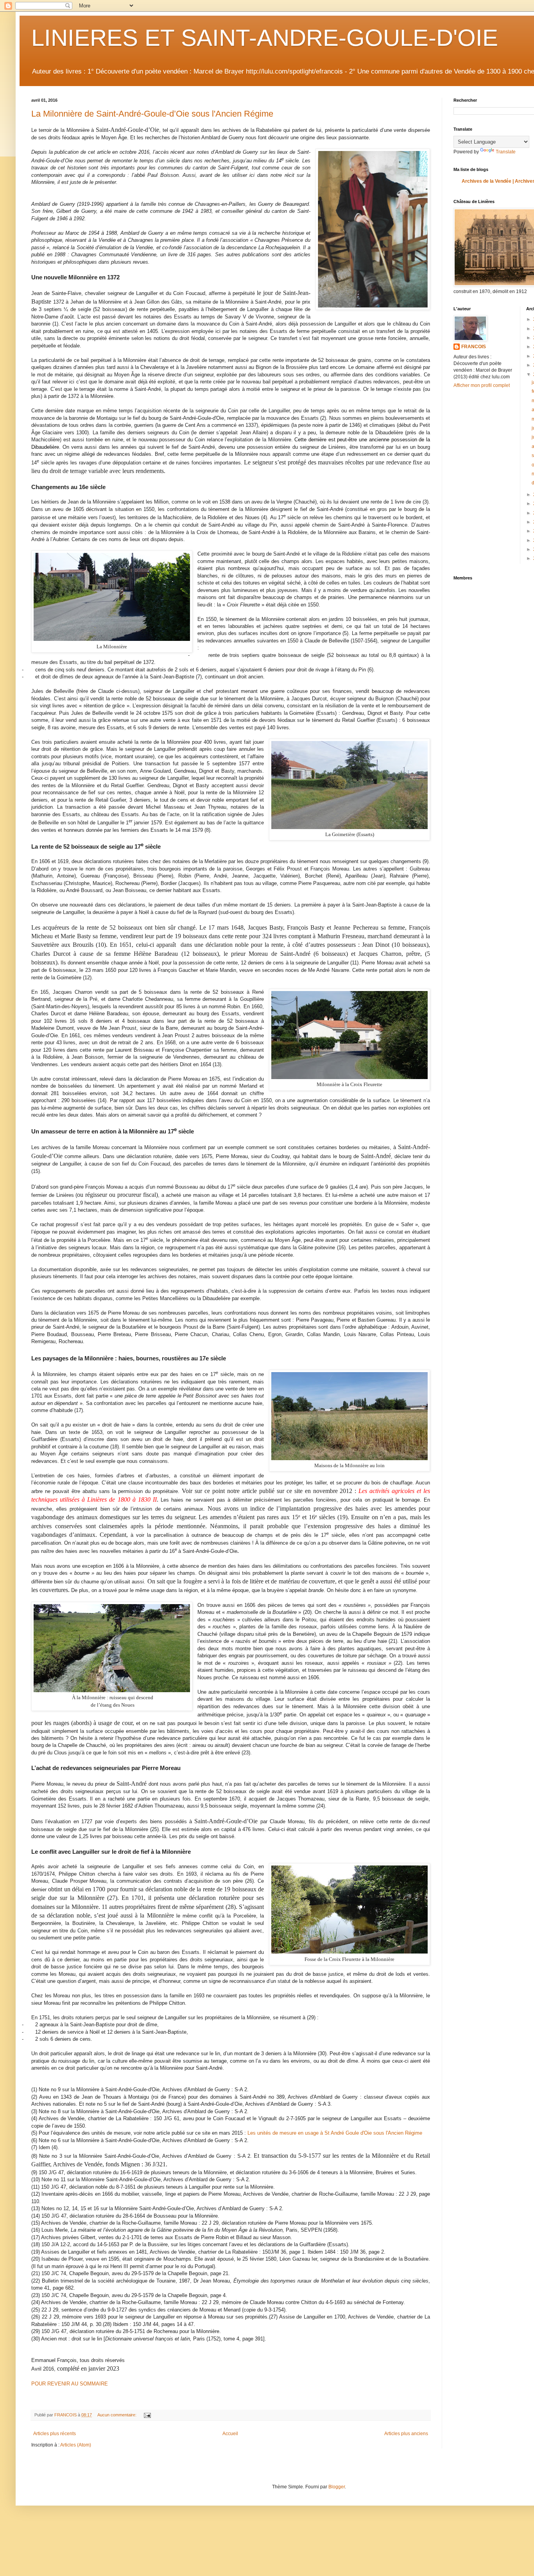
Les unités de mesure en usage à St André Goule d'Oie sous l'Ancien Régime (335, 2133)
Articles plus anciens (406, 2434)
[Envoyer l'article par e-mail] (147, 2415)
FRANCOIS (474, 347)
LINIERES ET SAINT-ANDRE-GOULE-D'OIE (265, 38)
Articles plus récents (55, 2434)
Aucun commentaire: (117, 2415)
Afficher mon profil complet (482, 385)
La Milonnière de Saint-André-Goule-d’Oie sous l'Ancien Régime (152, 114)
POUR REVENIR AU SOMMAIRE (70, 2384)
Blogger (337, 2487)
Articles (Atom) (76, 2445)
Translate (506, 152)
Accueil (230, 2434)
